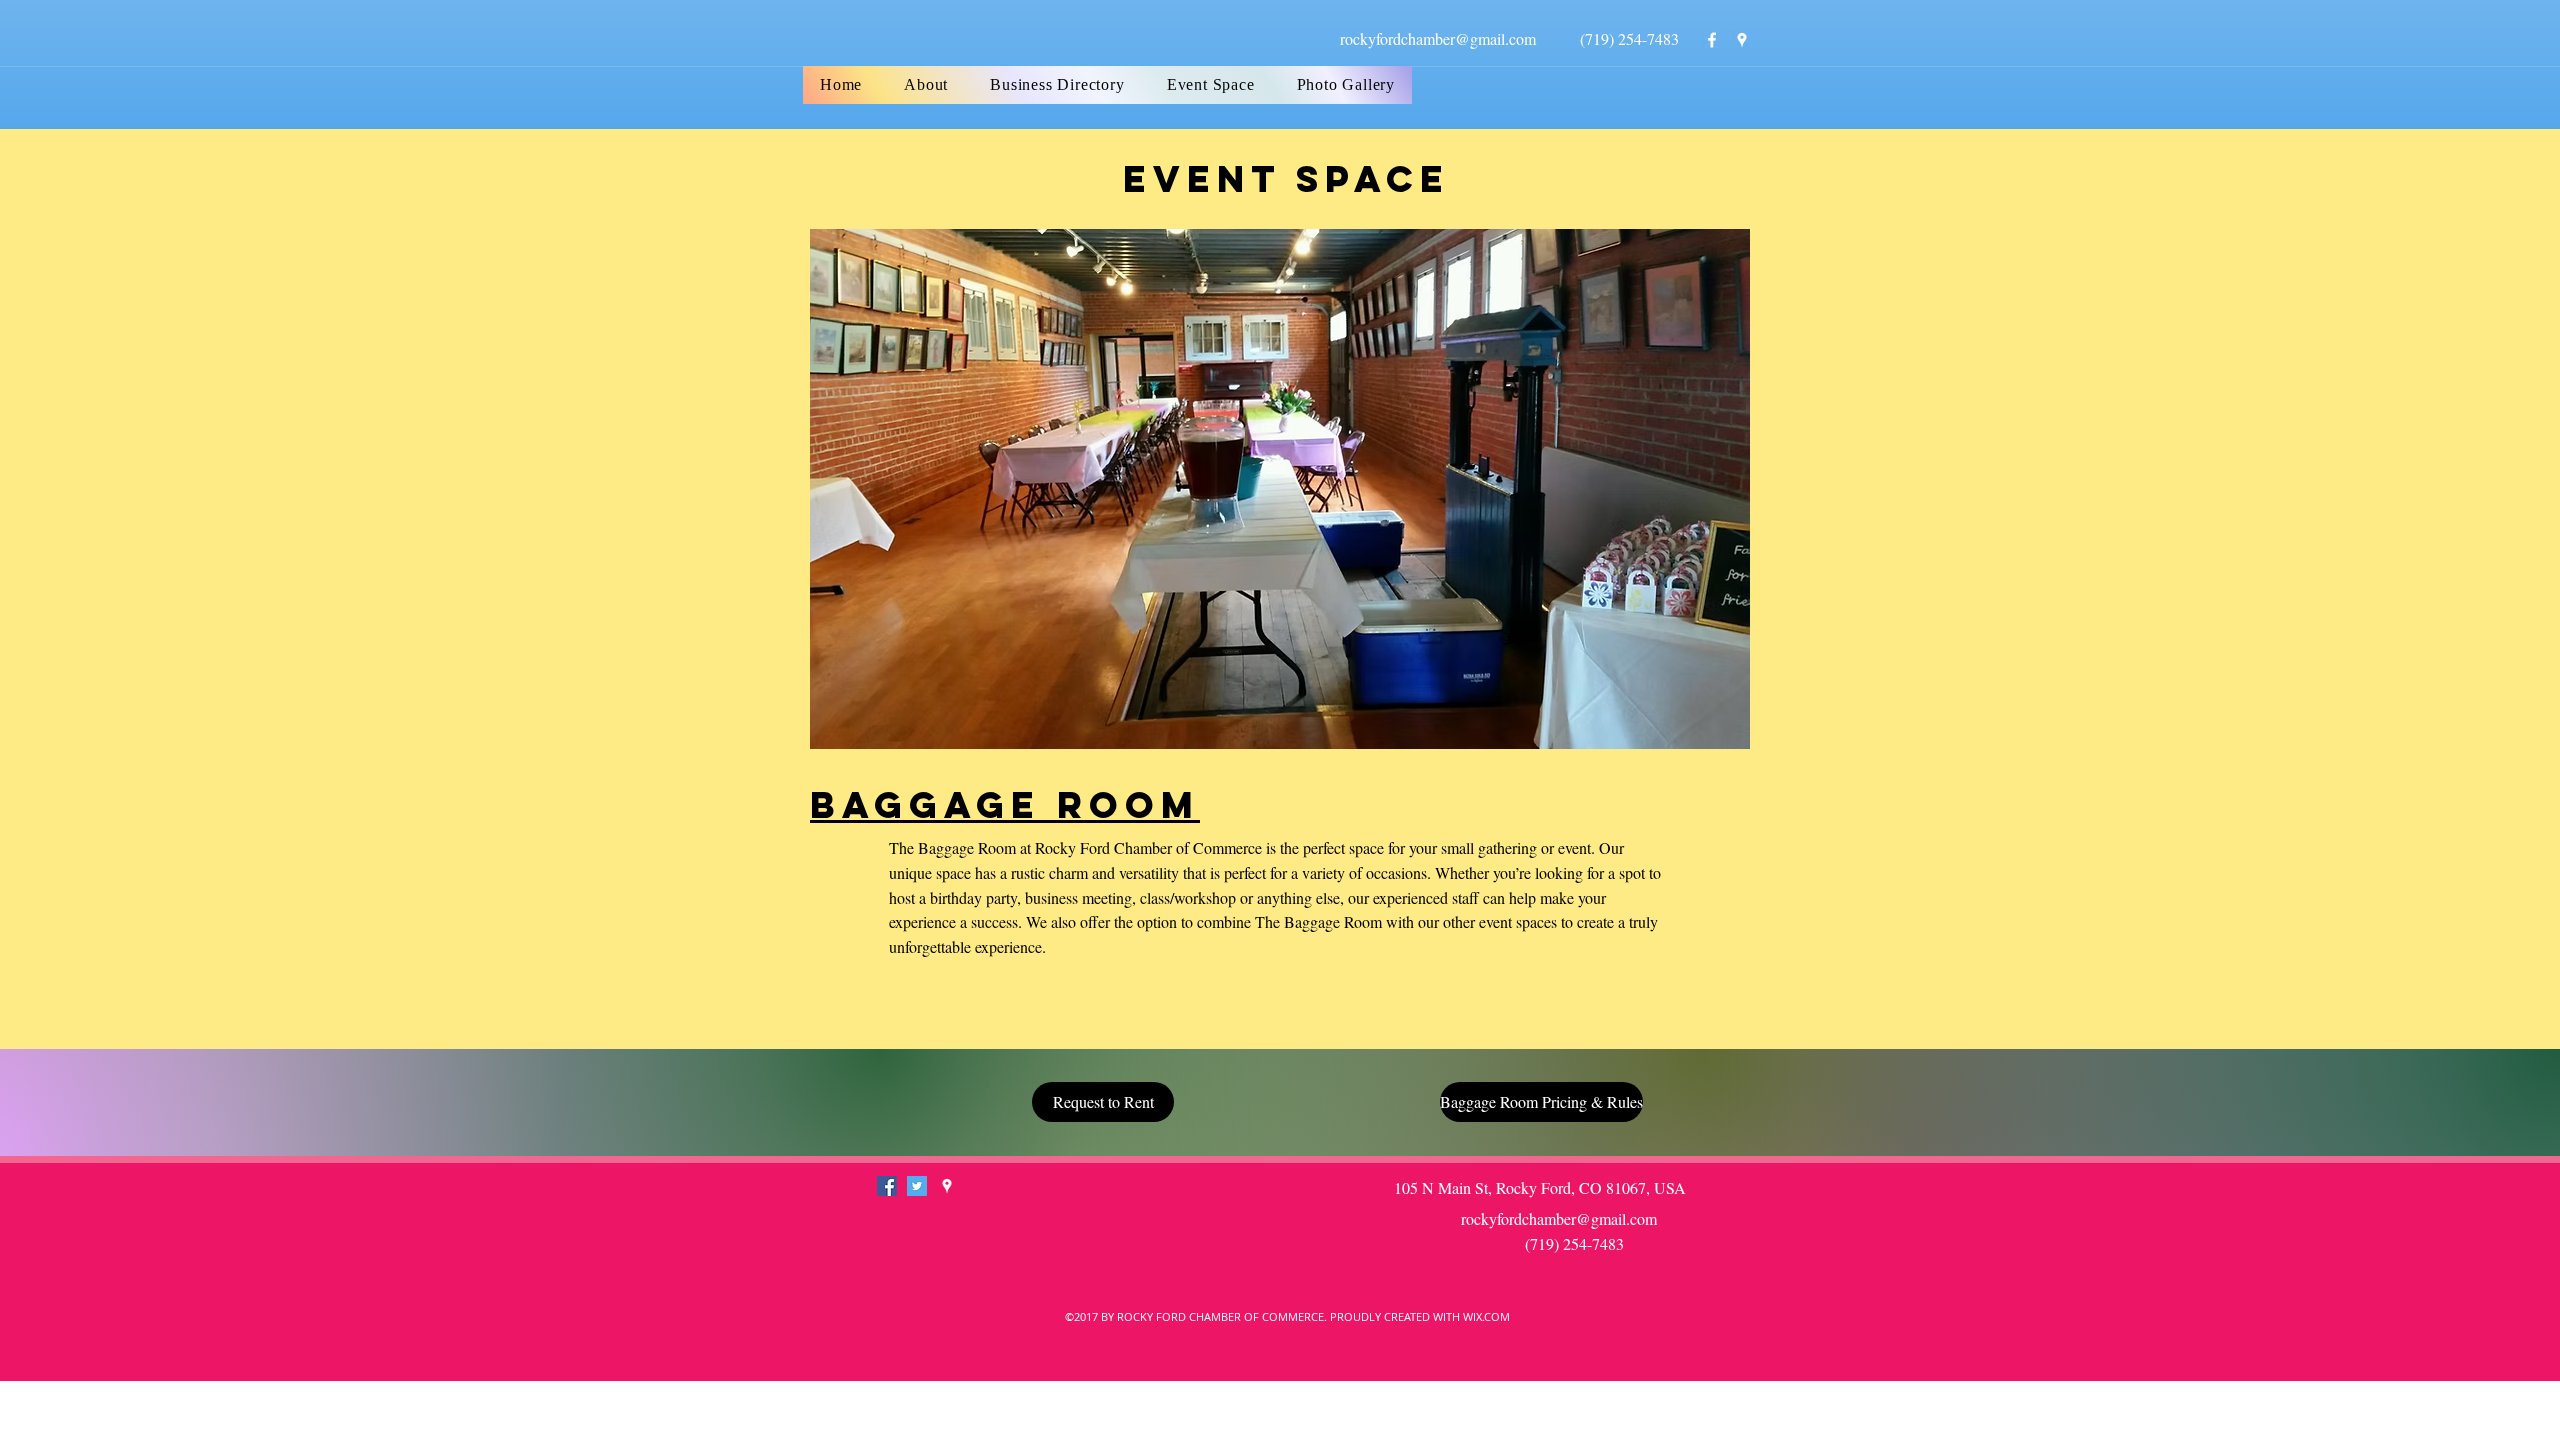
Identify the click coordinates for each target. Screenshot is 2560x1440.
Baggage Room (1005, 805)
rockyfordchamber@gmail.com (1438, 38)
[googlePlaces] (1742, 40)
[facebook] (1712, 40)
